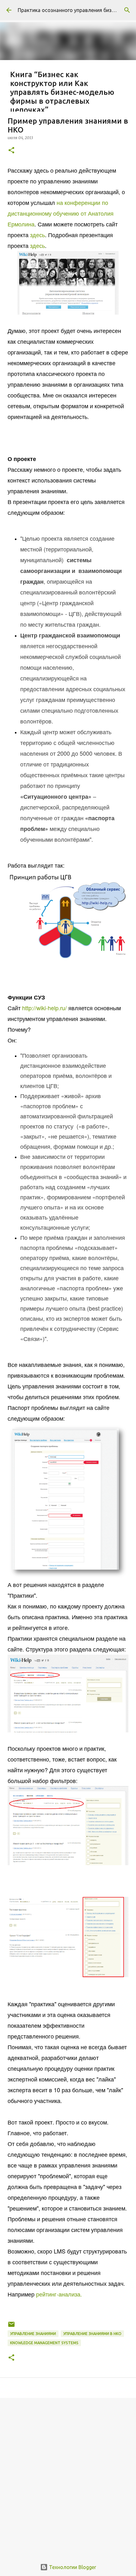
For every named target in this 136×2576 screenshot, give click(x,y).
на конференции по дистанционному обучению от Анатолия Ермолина (61, 213)
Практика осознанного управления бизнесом (72, 10)
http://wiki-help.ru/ (44, 1008)
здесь (37, 235)
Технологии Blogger (72, 2567)
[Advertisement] (68, 2475)
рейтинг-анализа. (58, 2294)
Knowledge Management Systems (44, 2343)
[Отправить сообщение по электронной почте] (11, 2327)
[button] (11, 151)
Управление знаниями (33, 2334)
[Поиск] (127, 10)
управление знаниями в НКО (92, 2334)
